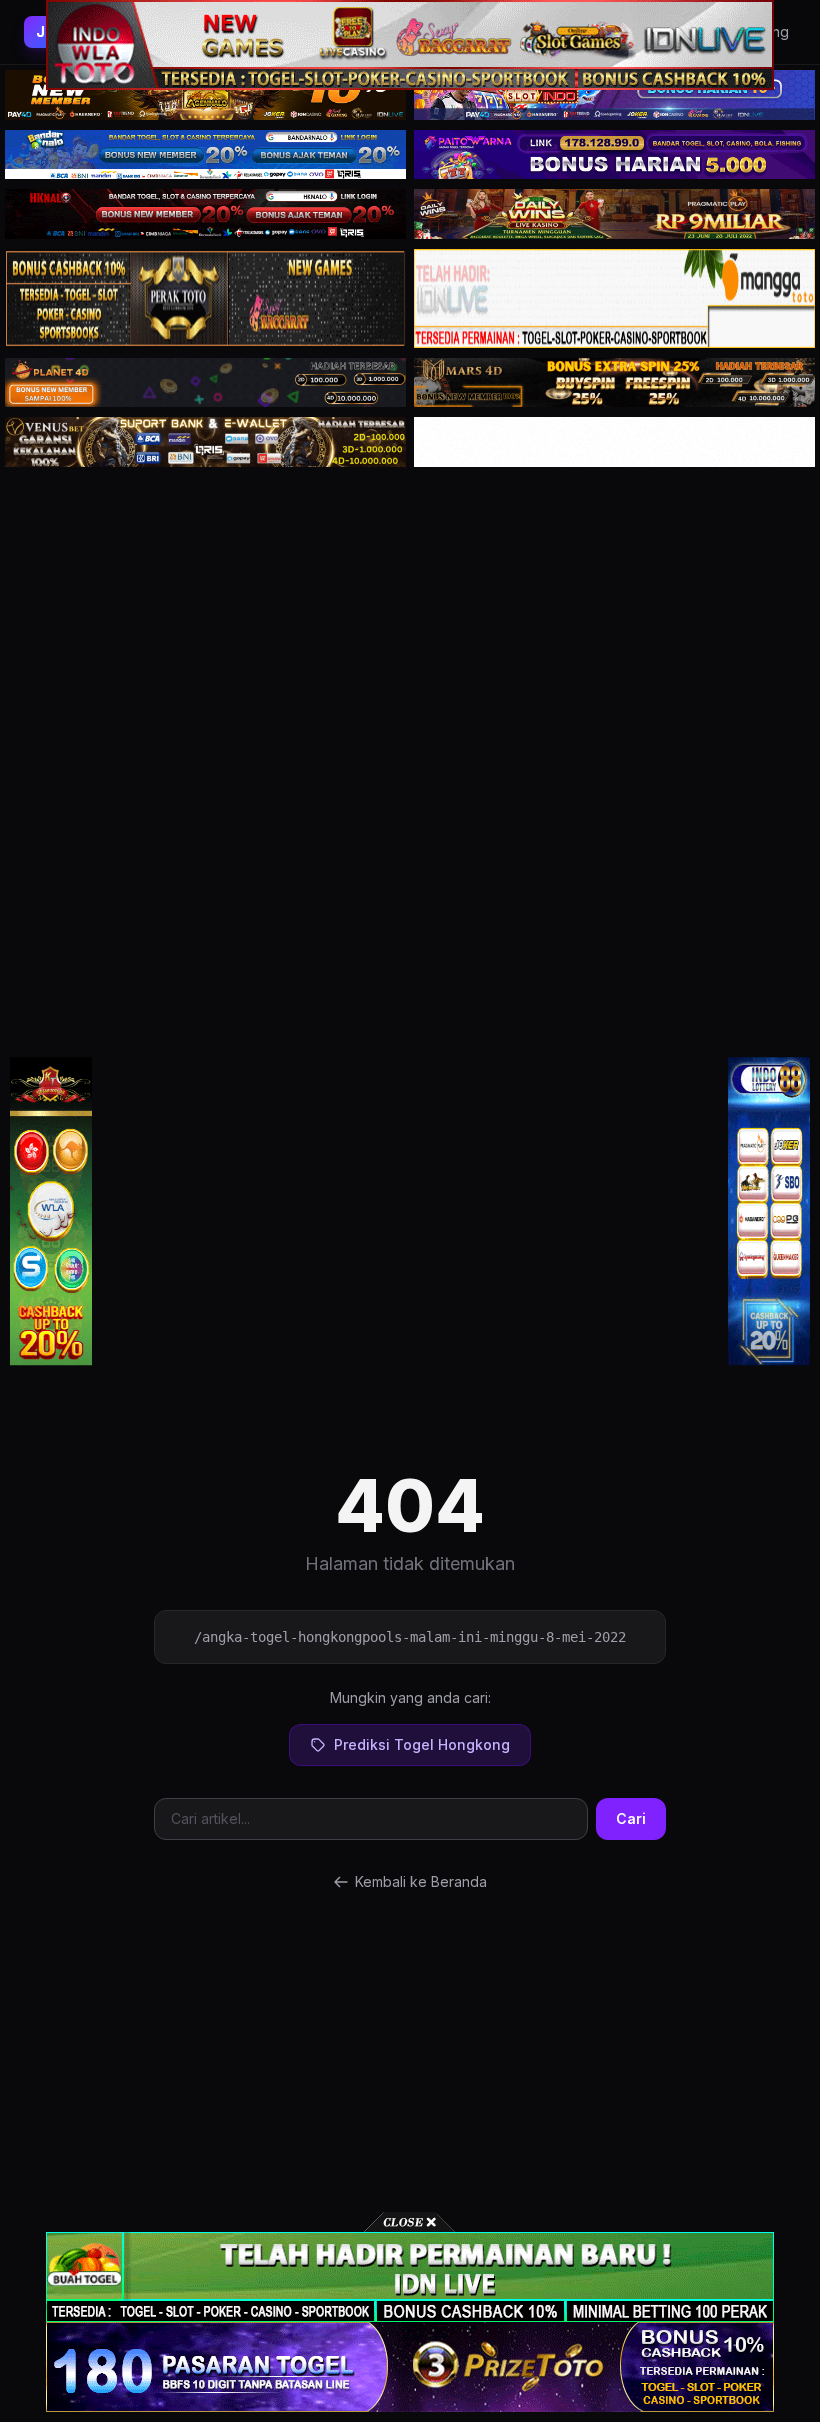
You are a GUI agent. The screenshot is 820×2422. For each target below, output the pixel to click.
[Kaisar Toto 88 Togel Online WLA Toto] (51, 1211)
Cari (631, 1818)
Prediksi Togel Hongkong (422, 1744)
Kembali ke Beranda (421, 1881)
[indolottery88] (769, 1211)
